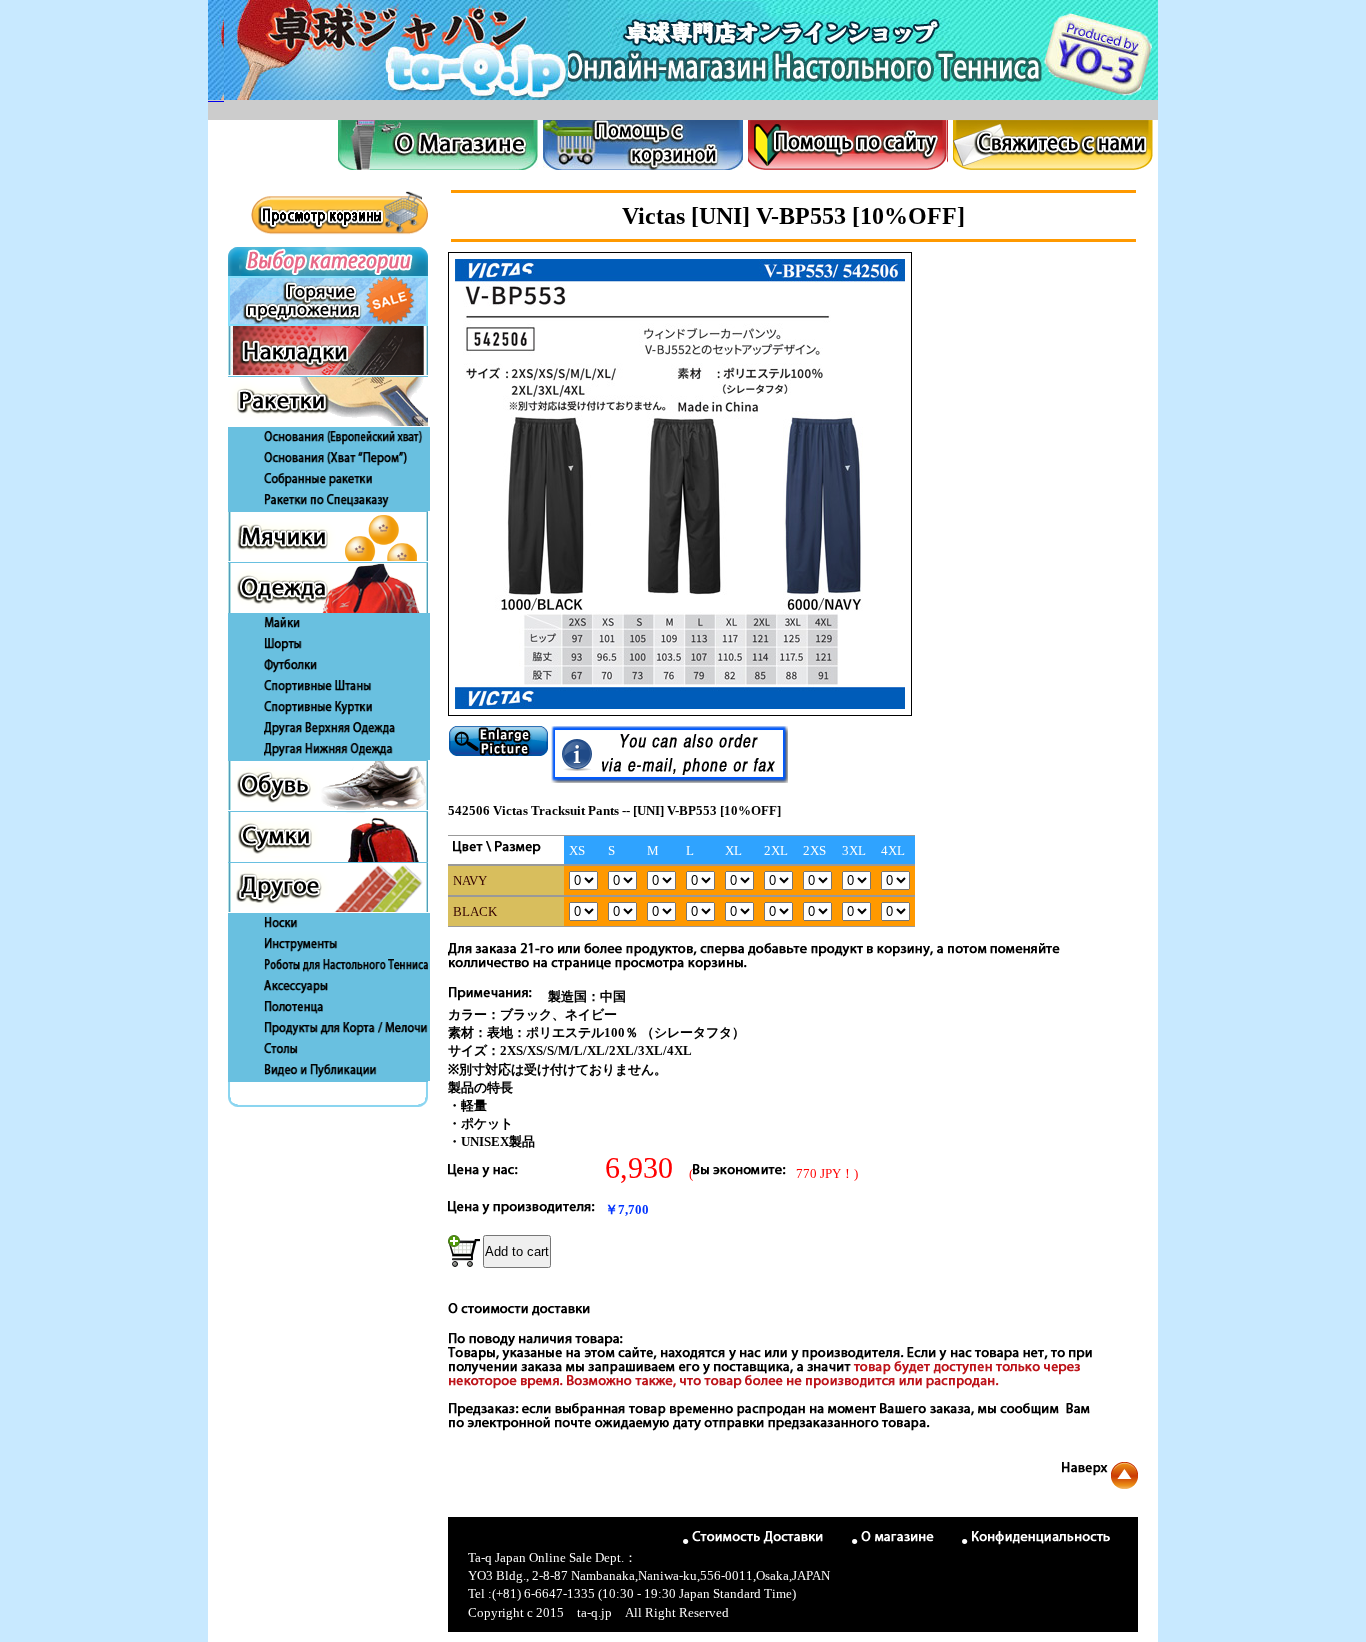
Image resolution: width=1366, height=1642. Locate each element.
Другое (328, 888)
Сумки (328, 837)
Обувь (328, 786)
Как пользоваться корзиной (643, 145)
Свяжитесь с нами (1053, 145)
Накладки (328, 351)
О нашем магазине (438, 145)
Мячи (328, 537)
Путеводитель (848, 145)
